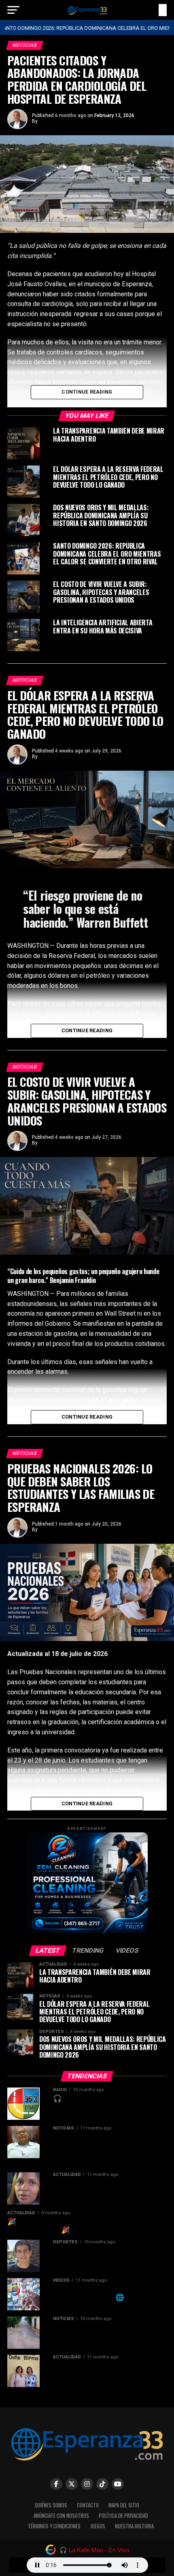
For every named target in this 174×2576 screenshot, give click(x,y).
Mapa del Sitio (124, 2505)
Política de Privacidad (123, 2516)
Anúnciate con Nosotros (61, 2516)
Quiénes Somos (51, 2505)
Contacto (88, 2505)
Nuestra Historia (134, 2526)
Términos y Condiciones (54, 2526)
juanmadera (52, 121)
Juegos (98, 2526)
